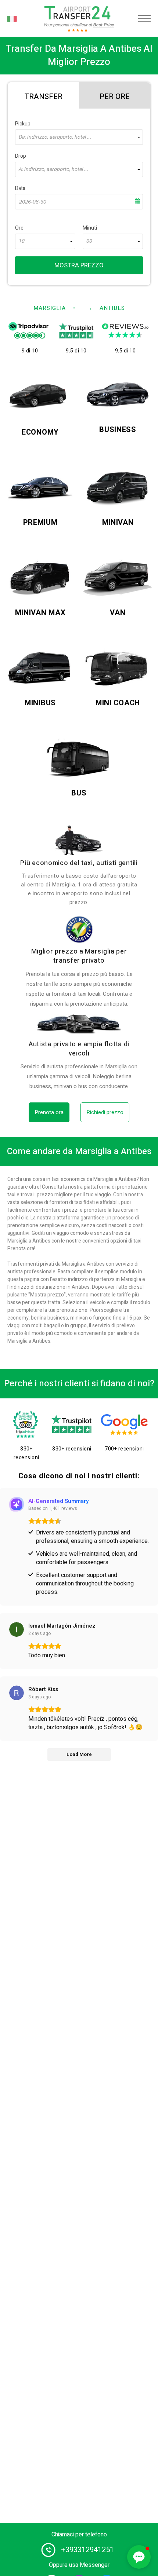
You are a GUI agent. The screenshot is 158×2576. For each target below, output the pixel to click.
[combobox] (79, 137)
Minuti (90, 228)
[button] (139, 2557)
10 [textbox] (21, 241)
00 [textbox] (89, 241)
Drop (21, 156)
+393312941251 (87, 2550)
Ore (19, 228)
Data (20, 188)
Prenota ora (49, 1112)
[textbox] (79, 137)
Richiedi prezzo (105, 1112)
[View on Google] (17, 1629)
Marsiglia (50, 308)
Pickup (23, 124)
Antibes (112, 308)
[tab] (43, 95)
